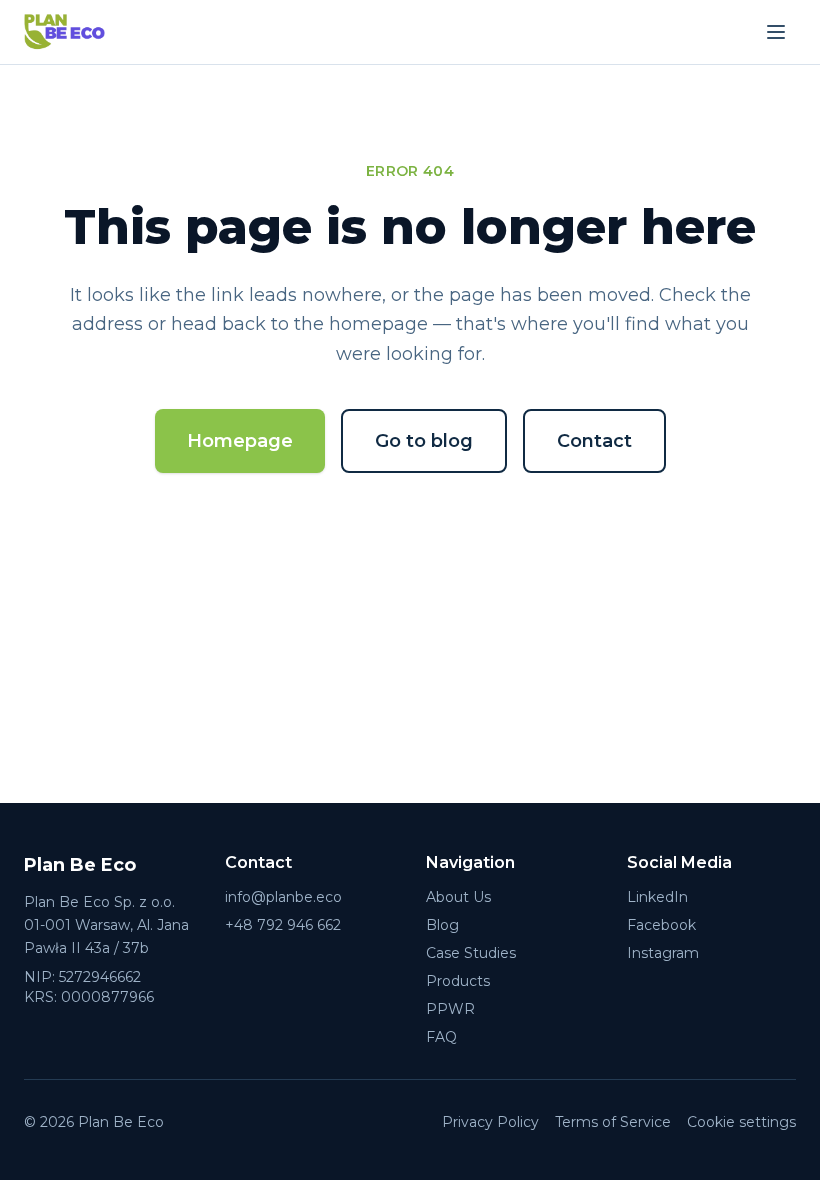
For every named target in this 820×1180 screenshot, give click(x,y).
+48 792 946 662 (283, 925)
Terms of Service (613, 1122)
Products (458, 981)
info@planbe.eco (283, 897)
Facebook (661, 925)
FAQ (441, 1037)
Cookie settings (741, 1122)
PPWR (450, 1009)
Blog (442, 925)
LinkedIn (657, 897)
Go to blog (424, 441)
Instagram (663, 953)
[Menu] (776, 32)
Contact (594, 441)
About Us (458, 897)
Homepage (240, 441)
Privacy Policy (490, 1122)
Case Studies (471, 953)
